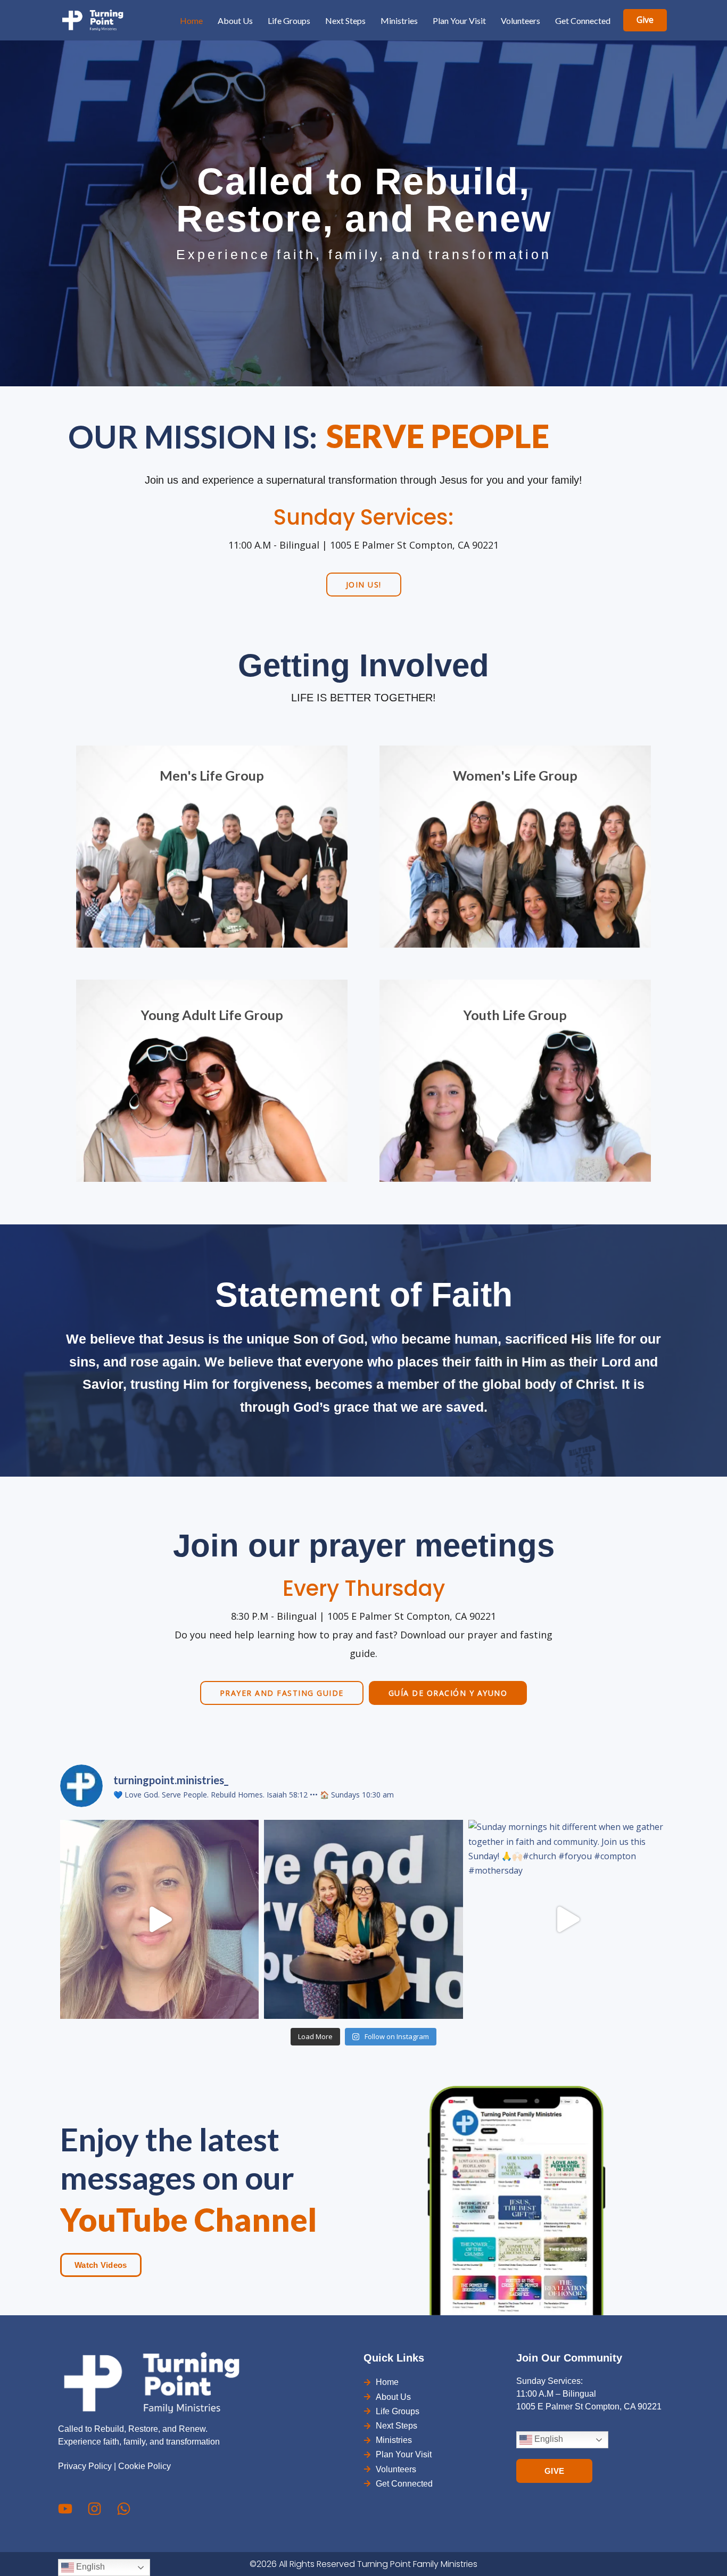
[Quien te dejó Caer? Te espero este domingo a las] (159, 1919)
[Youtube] (65, 2509)
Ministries (399, 20)
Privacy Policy (85, 2466)
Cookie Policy (144, 2466)
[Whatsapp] (124, 2509)
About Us (235, 20)
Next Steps (345, 20)
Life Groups (289, 20)
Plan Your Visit (459, 20)
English (548, 2440)
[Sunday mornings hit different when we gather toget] (568, 1919)
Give (645, 20)
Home (191, 20)
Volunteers (521, 20)
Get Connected (583, 20)
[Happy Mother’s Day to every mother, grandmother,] (363, 1919)
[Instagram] (94, 2509)
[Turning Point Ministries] (92, 20)
